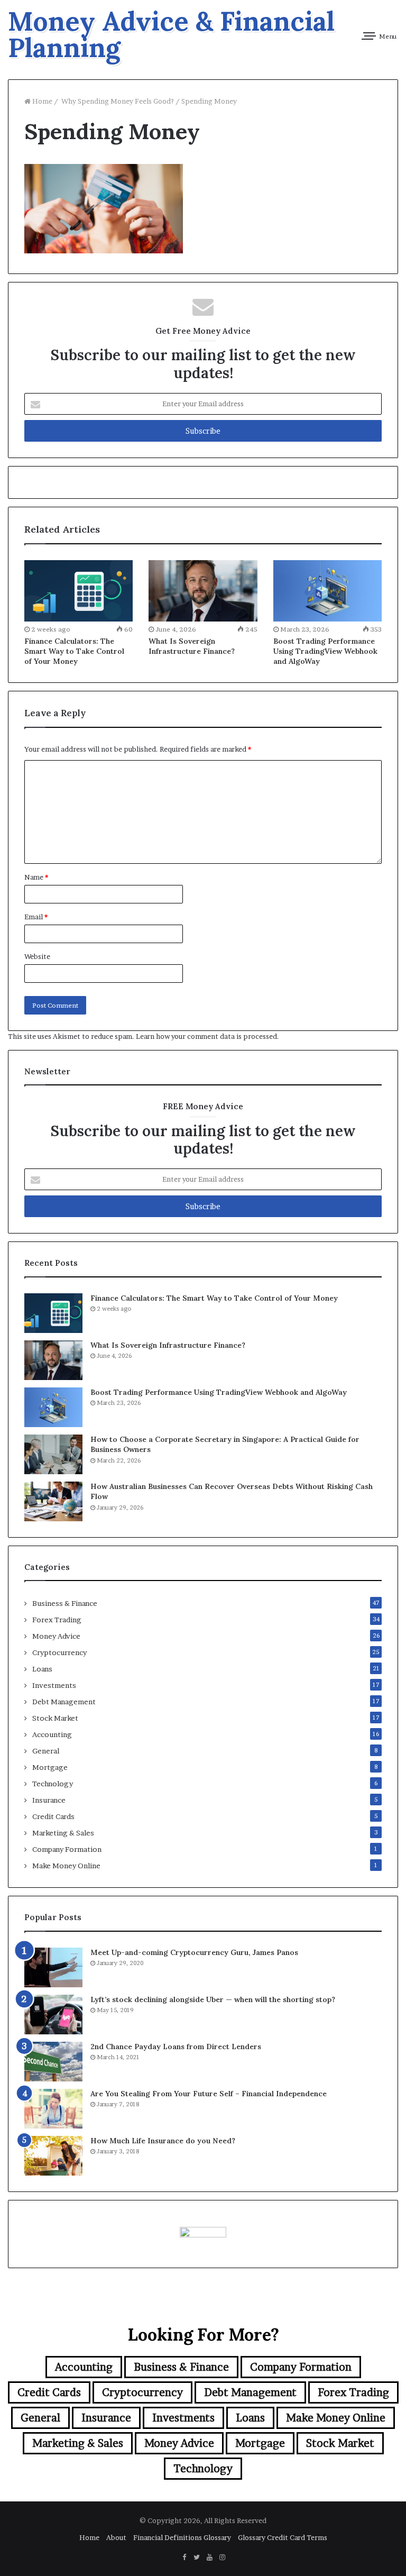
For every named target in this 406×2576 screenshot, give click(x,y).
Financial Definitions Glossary (182, 2537)
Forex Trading (57, 1620)
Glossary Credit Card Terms (283, 2537)
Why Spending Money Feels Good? (117, 101)
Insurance (49, 1800)
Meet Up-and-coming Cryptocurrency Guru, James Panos (194, 1952)
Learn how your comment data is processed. (207, 1036)
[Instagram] (222, 2557)
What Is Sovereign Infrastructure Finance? (192, 646)
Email (36, 917)
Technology (53, 1784)
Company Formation (67, 1849)
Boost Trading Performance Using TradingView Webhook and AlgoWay (325, 651)
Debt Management (64, 1702)
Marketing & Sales (63, 1833)
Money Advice (56, 1636)
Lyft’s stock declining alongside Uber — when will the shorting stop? (213, 1999)
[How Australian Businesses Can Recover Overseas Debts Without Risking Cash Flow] (53, 1501)
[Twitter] (197, 2557)
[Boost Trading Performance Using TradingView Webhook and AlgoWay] (327, 591)
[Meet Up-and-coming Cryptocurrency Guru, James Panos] (53, 1967)
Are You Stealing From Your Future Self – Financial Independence (209, 2094)
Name (36, 877)
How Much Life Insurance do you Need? (163, 2141)
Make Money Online (66, 1866)
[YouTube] (209, 2557)
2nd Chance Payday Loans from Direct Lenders (176, 2047)
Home (41, 101)
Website (37, 956)
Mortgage (50, 1767)
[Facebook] (184, 2557)
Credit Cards (53, 1816)
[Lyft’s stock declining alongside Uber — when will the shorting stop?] (53, 2015)
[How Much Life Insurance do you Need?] (53, 2156)
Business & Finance (65, 1603)
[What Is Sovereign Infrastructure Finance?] (203, 591)
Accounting (52, 1734)
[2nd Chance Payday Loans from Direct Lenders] (53, 2062)
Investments (54, 1685)
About (116, 2537)
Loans (42, 1669)
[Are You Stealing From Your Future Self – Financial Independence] (53, 2109)
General (46, 1751)
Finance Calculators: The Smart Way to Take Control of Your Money (74, 651)
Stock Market (55, 1718)
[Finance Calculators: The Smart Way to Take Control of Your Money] (79, 591)
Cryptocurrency (59, 1652)
